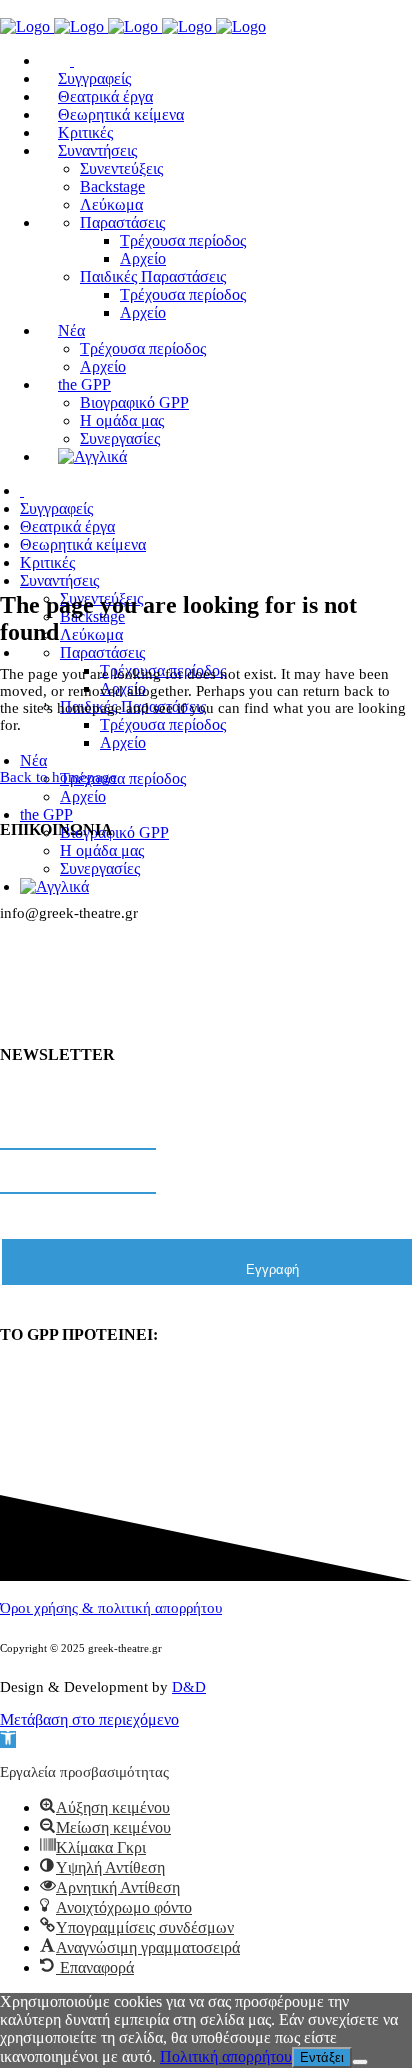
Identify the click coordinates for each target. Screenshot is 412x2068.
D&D (189, 1687)
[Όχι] (360, 2062)
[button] (8, 1739)
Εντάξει (322, 2057)
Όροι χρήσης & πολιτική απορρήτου (111, 1608)
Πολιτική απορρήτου (226, 2056)
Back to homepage (58, 777)
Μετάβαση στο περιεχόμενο (89, 1719)
